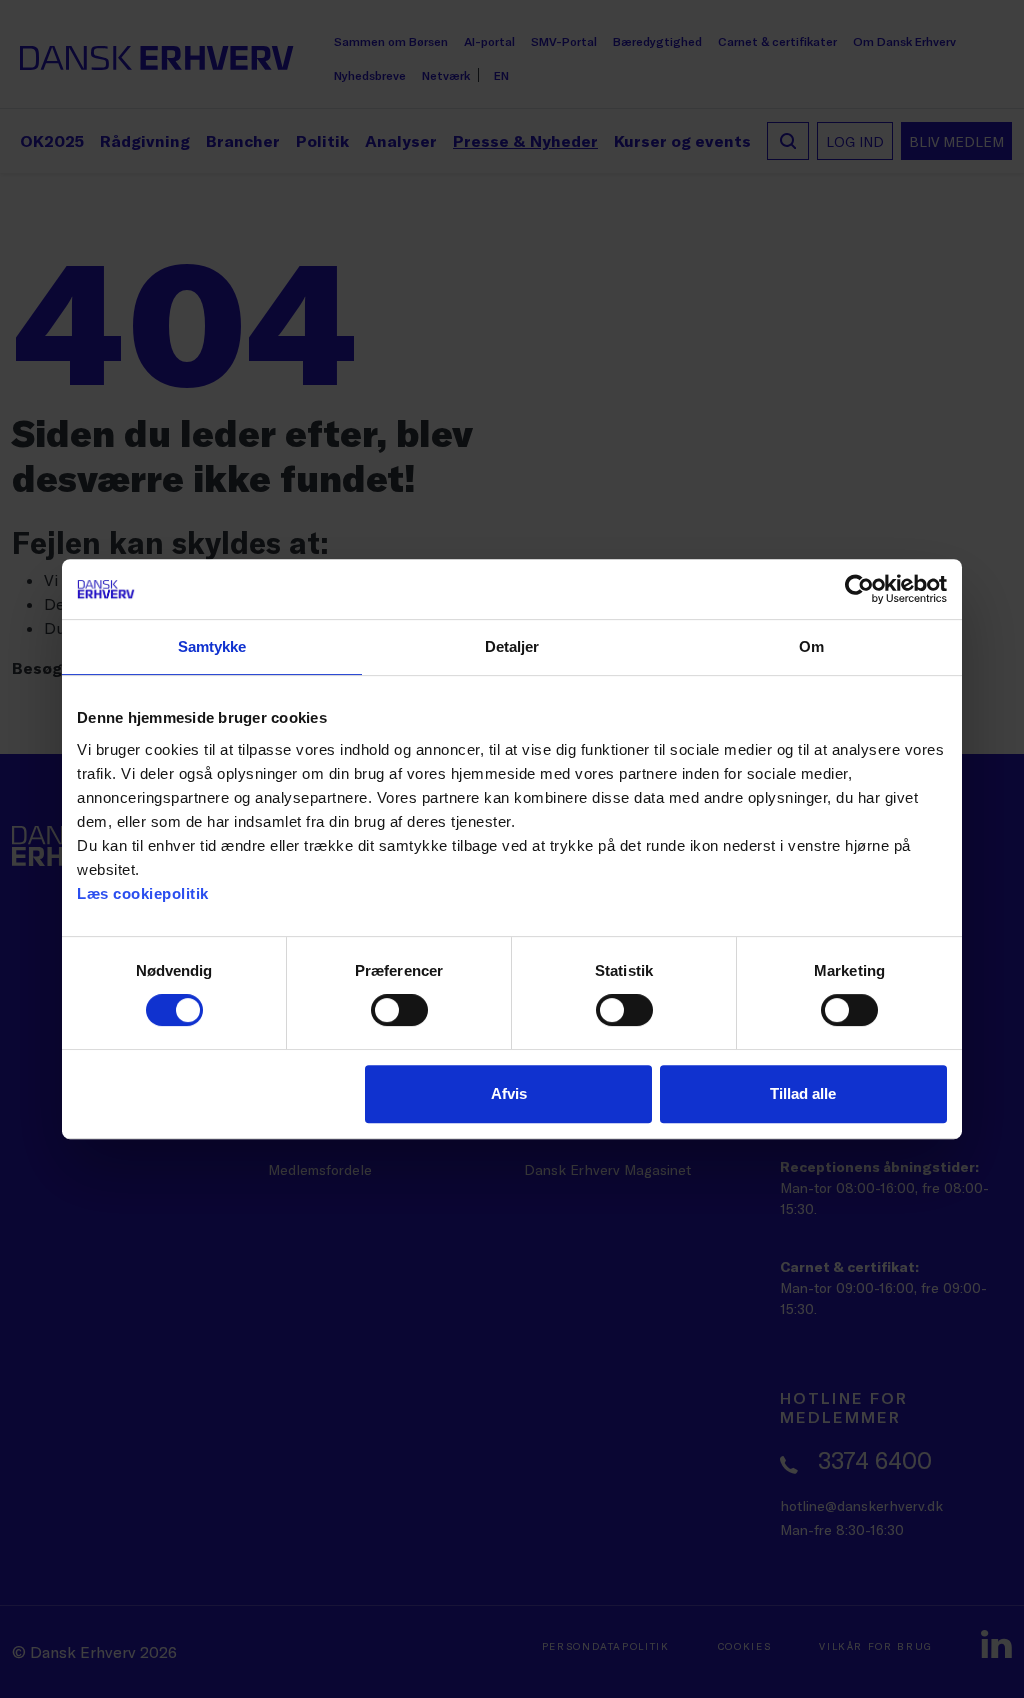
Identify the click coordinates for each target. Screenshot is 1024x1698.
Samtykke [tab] (212, 646)
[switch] (399, 1010)
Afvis (509, 1093)
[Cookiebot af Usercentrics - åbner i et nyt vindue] (859, 589)
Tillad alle (803, 1093)
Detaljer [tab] (512, 646)
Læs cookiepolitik (143, 893)
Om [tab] (811, 646)
